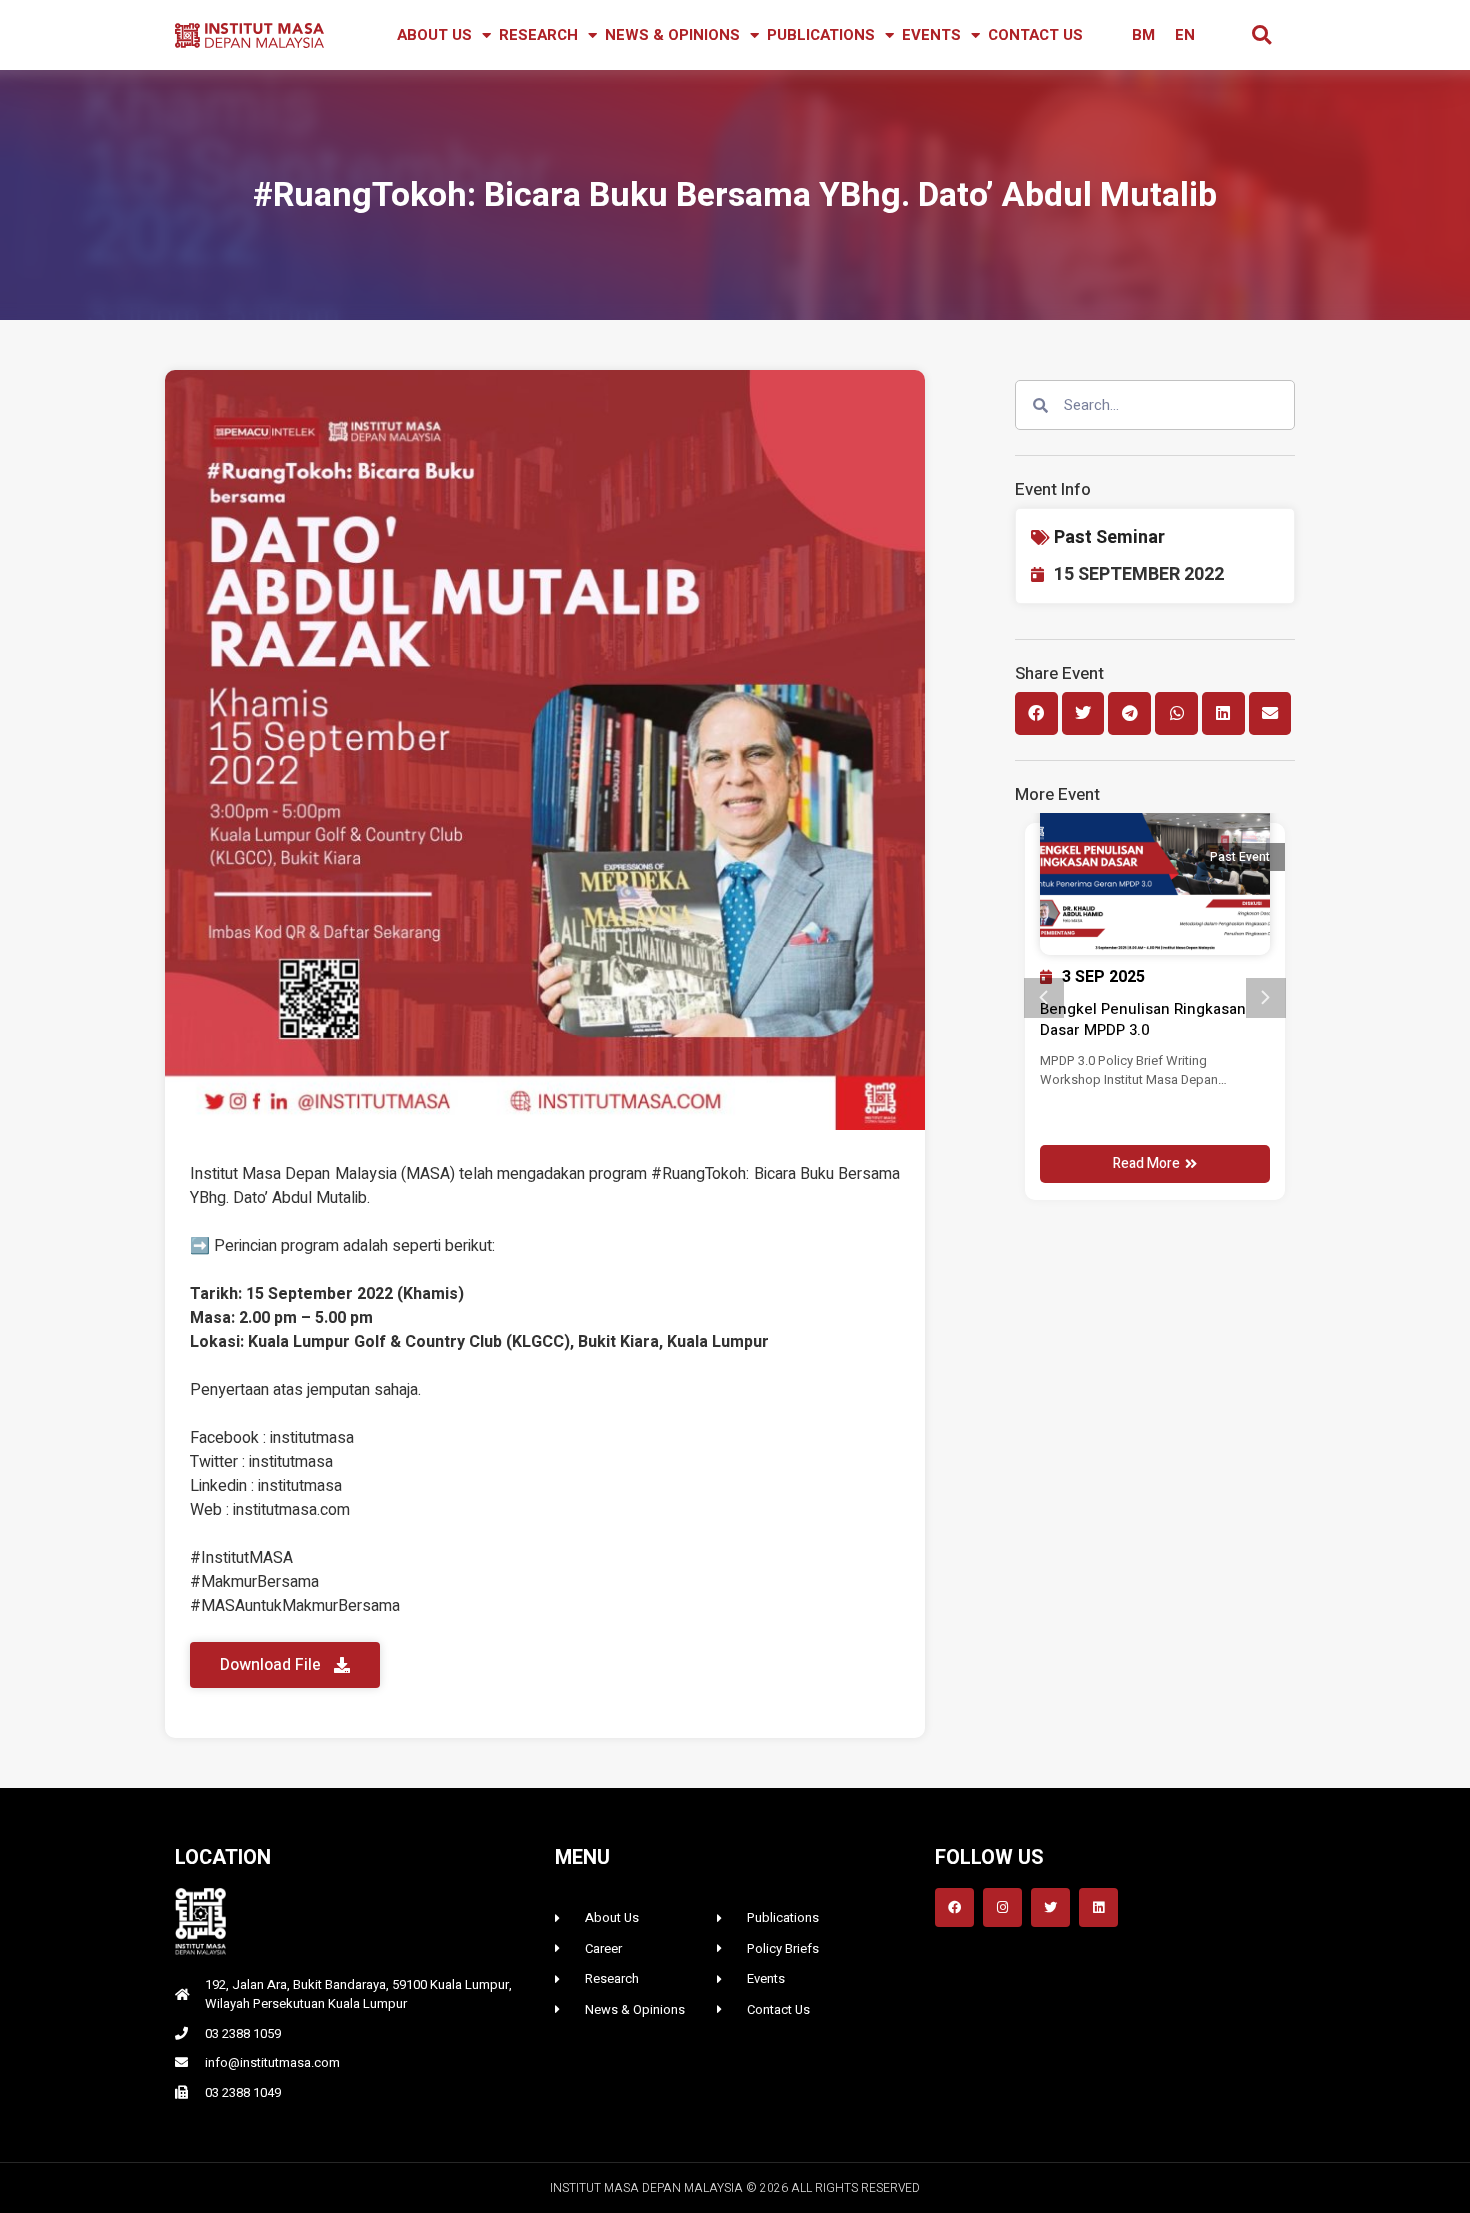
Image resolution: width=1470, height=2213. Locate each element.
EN (1185, 35)
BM (1143, 35)
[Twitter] (1050, 1907)
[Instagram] (1002, 1907)
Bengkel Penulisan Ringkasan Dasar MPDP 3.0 (1143, 1019)
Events (931, 35)
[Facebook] (954, 1907)
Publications (821, 35)
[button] (1261, 35)
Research (538, 35)
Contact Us (1035, 35)
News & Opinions (672, 35)
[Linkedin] (1098, 1907)
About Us (434, 35)
